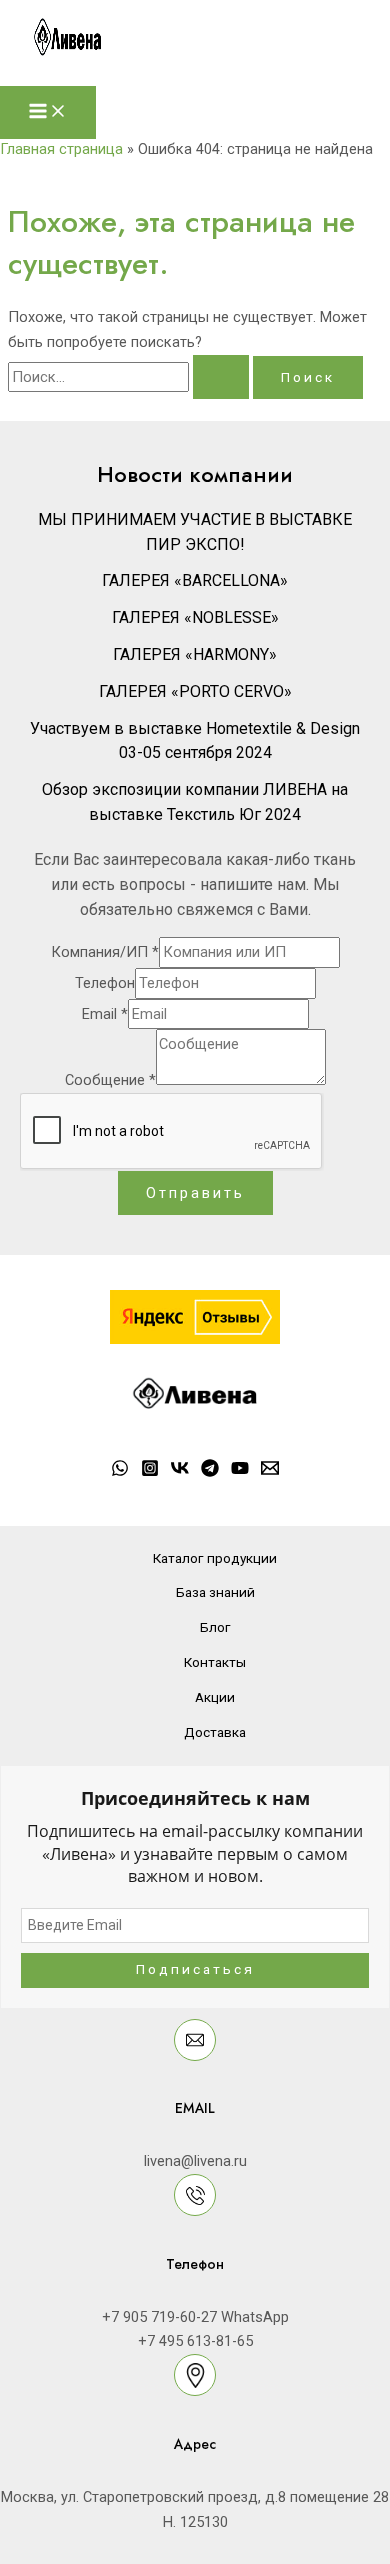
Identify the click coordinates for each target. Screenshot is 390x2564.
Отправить (195, 1193)
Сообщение (110, 1080)
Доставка (215, 1732)
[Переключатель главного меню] (48, 112)
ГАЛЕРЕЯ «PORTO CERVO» (195, 691)
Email (105, 1014)
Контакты (215, 1662)
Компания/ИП (105, 952)
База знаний (215, 1592)
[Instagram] (150, 1472)
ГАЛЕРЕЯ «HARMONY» (195, 654)
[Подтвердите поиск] (221, 377)
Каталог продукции (215, 1558)
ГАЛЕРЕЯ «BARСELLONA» (195, 580)
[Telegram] (210, 1472)
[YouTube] (240, 1472)
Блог (215, 1627)
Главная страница (61, 149)
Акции (215, 1697)
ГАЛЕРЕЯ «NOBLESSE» (195, 617)
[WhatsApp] (120, 1472)
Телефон (105, 983)
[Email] (270, 1472)
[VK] (180, 1472)
